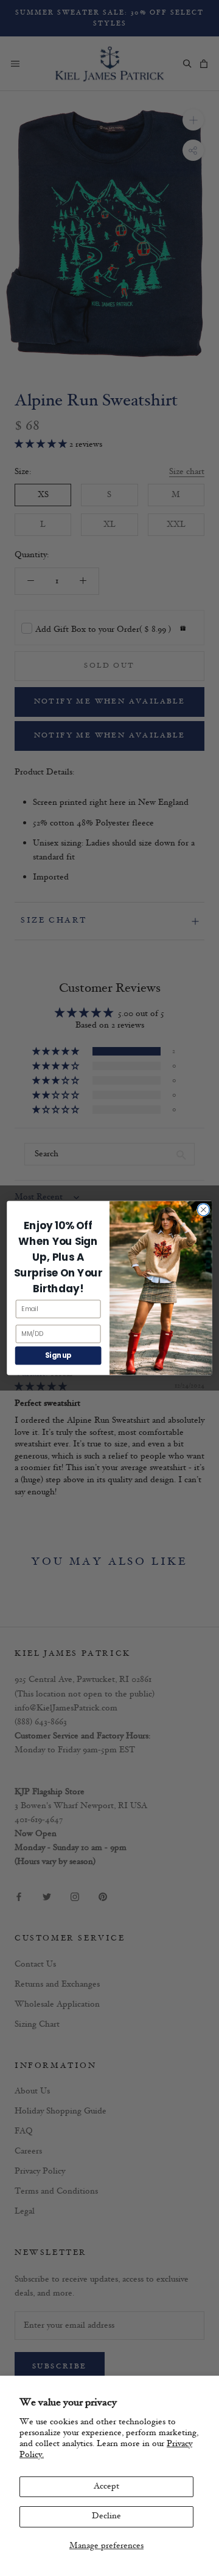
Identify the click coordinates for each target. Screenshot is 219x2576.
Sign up (58, 1356)
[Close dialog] (204, 1210)
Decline (106, 2516)
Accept (106, 2486)
